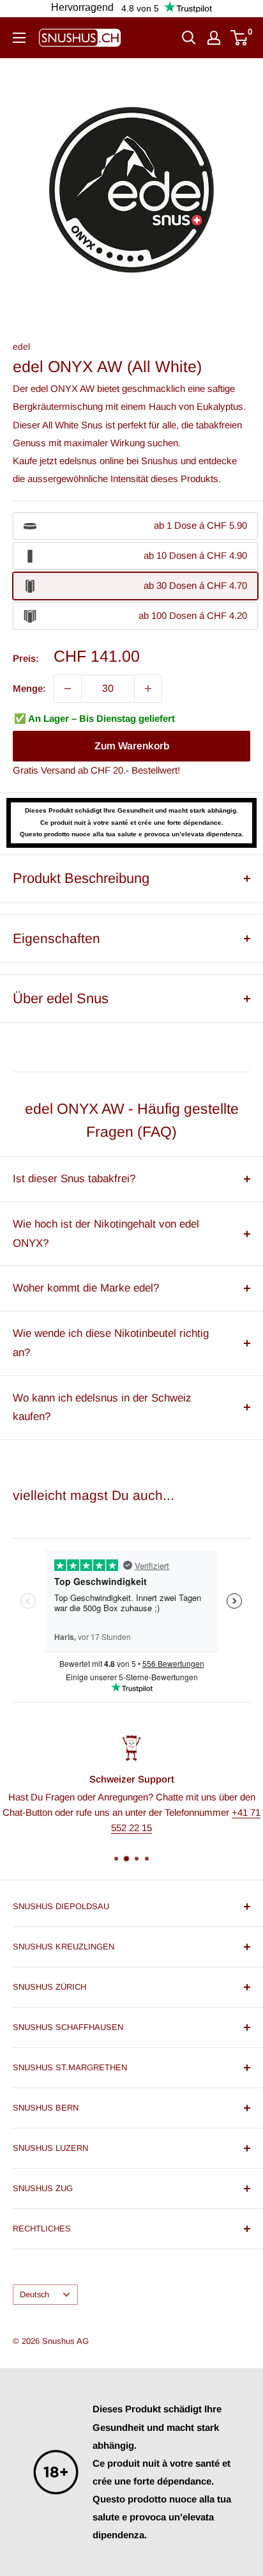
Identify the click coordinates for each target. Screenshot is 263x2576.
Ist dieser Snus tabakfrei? (74, 1179)
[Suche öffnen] (189, 38)
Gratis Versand (44, 770)
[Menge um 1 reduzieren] (68, 689)
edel (21, 347)
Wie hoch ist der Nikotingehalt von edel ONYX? (106, 1234)
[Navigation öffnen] (19, 38)
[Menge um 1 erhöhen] (148, 689)
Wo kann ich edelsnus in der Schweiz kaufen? (102, 1408)
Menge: (29, 688)
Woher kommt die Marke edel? (86, 1288)
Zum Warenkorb (132, 746)
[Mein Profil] (214, 38)
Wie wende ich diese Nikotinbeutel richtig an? (111, 1343)
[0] (240, 38)
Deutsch (34, 2294)
